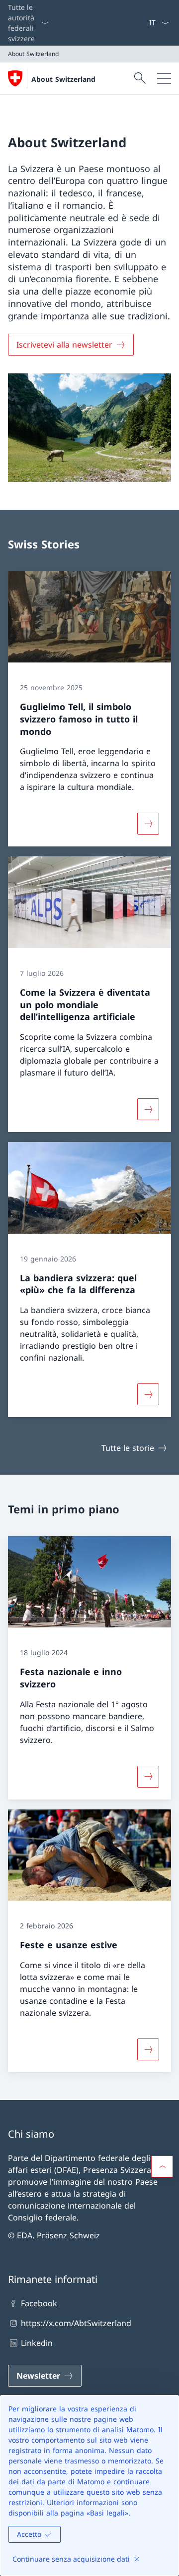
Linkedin (37, 2343)
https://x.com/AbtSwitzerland (76, 2323)
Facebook (39, 2303)
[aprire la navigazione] (164, 78)
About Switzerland (63, 79)
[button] (162, 2166)
